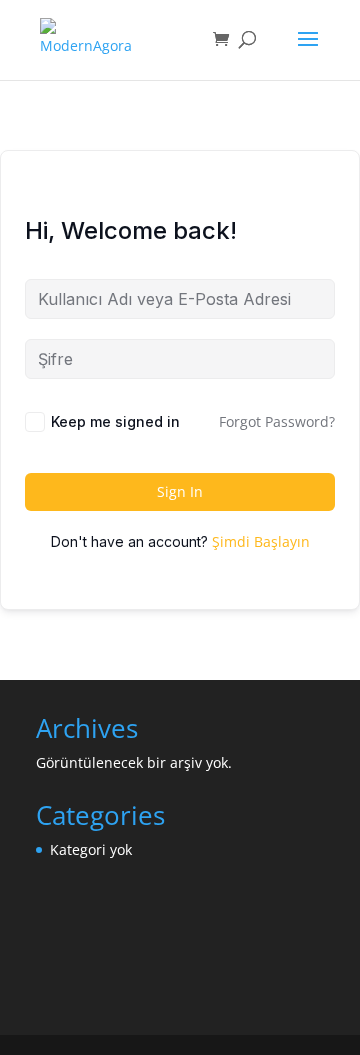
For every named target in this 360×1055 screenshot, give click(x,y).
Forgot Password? (277, 421)
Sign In (180, 491)
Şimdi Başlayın (261, 541)
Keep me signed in (115, 421)
